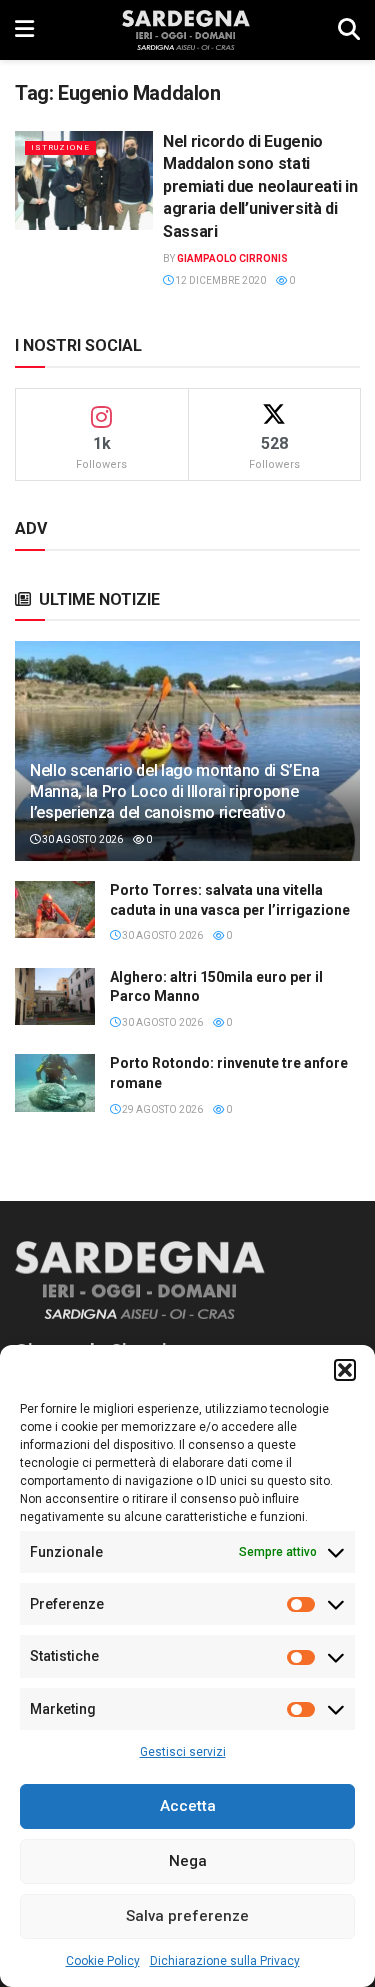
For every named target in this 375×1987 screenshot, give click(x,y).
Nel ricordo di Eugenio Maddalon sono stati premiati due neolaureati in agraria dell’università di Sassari (260, 186)
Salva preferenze (187, 1916)
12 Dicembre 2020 (219, 280)
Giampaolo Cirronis (232, 258)
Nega (188, 1861)
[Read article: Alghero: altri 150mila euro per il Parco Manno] (55, 996)
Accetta (188, 1806)
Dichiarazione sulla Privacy (225, 1961)
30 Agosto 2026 (81, 839)
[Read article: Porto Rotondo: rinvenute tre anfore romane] (55, 1082)
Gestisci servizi (183, 1752)
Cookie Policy (103, 1961)
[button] (345, 1370)
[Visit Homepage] (185, 30)
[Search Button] (349, 30)
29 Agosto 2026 (161, 1109)
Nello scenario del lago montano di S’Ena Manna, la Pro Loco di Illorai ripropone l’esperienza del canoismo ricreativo (174, 791)
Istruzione (60, 147)
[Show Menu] (24, 30)
